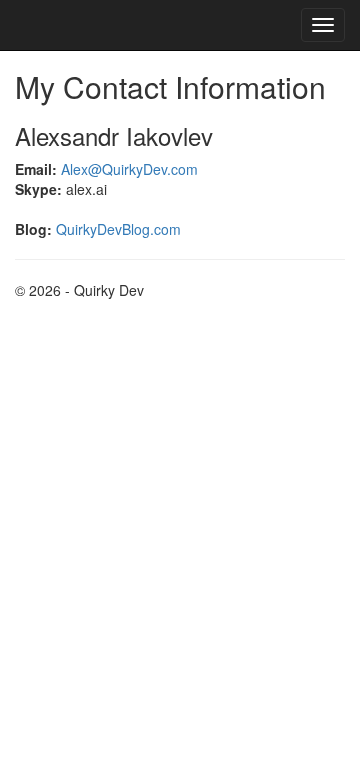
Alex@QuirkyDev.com (129, 169)
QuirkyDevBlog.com (118, 229)
